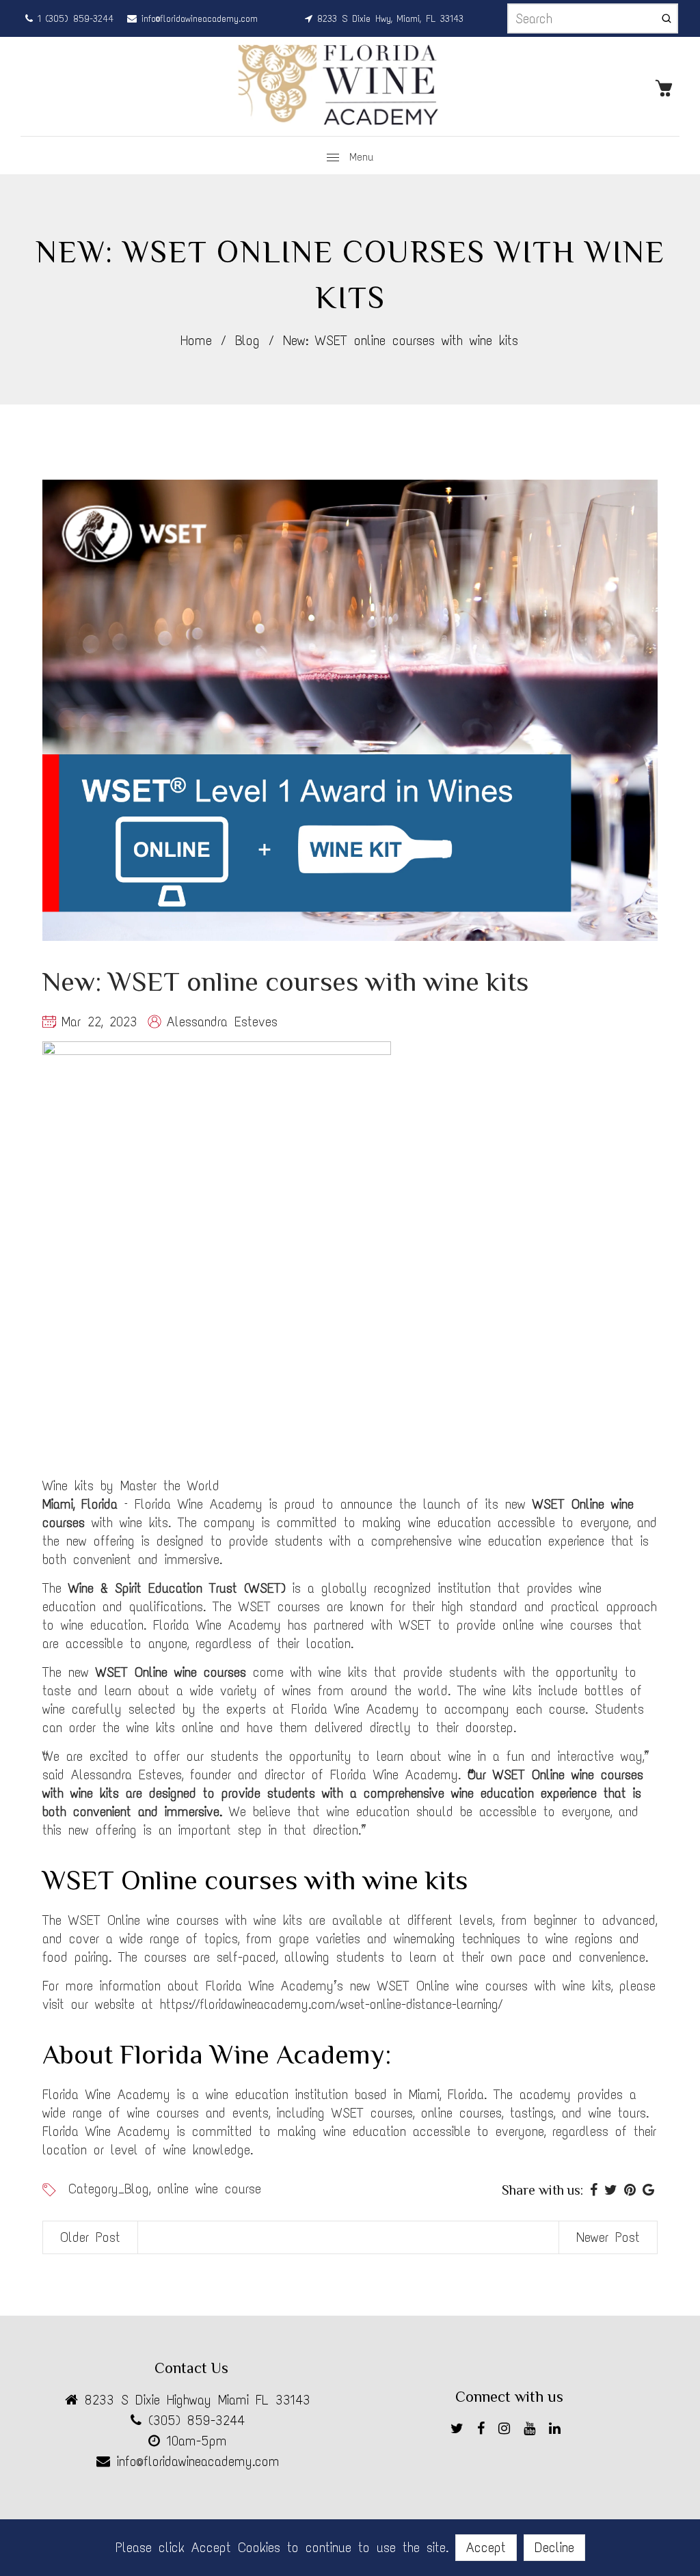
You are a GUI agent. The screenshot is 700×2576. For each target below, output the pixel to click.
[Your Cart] (667, 87)
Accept (486, 2547)
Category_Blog (109, 2189)
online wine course (209, 2189)
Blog (247, 340)
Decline (554, 2547)
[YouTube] (533, 2431)
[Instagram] (508, 2431)
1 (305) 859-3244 (73, 19)
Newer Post (608, 2237)
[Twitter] (460, 2431)
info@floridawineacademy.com (197, 19)
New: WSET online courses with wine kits (285, 982)
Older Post (90, 2237)
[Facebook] (484, 2431)
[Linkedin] (558, 2431)
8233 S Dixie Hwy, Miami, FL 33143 (388, 19)
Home (196, 340)
